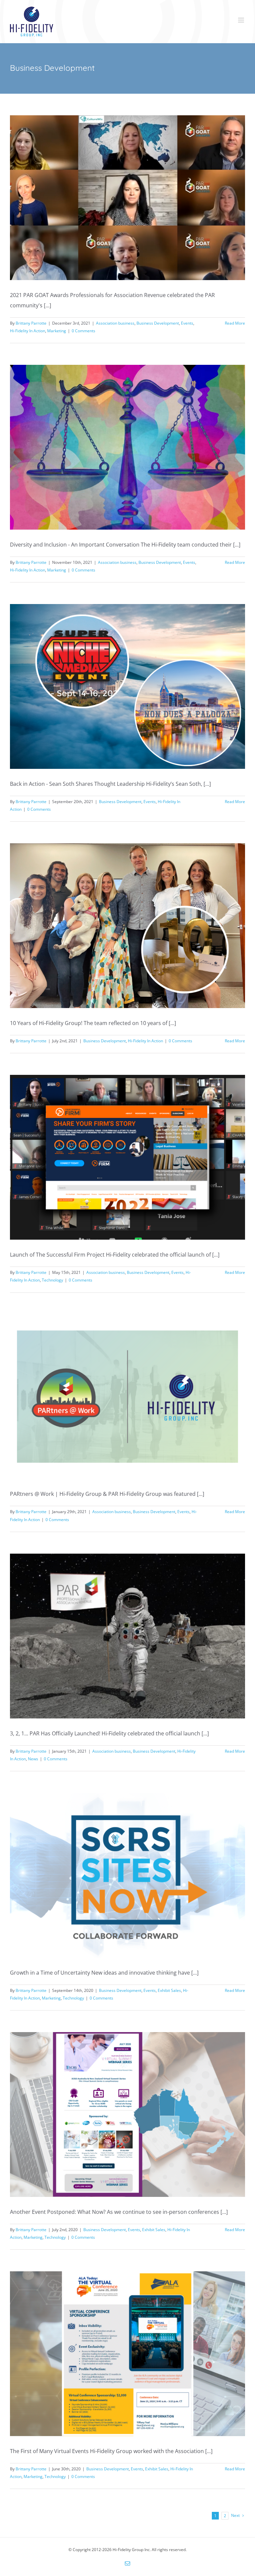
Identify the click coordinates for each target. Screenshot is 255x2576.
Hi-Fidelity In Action (28, 331)
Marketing (57, 331)
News (33, 1759)
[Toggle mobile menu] (242, 20)
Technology (52, 1280)
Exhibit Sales (169, 1990)
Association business (115, 323)
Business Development (158, 323)
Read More (235, 323)
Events (187, 323)
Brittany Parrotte (31, 323)
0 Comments (84, 331)
